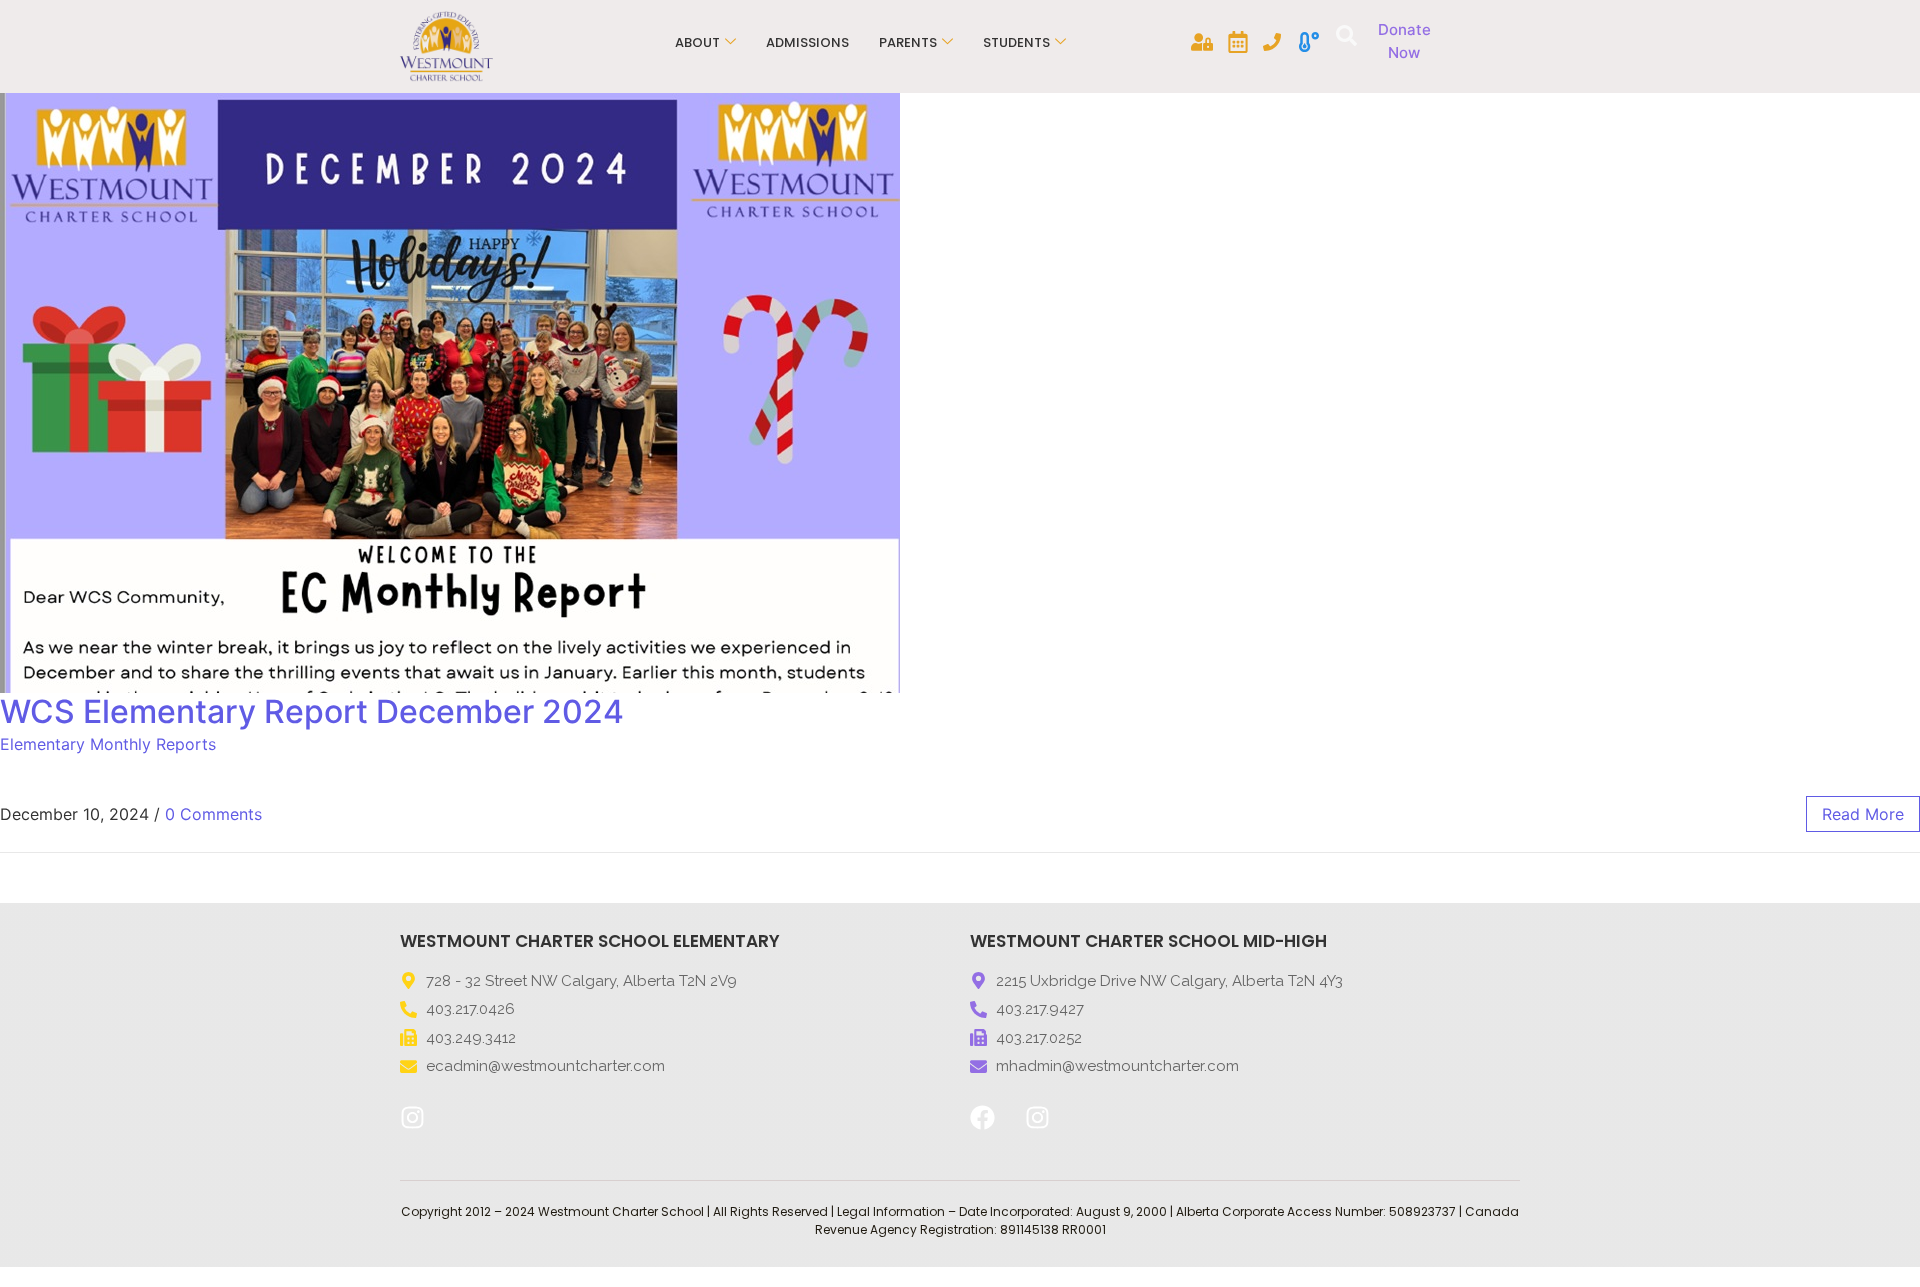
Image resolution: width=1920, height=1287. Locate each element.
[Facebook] (982, 1118)
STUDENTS (1016, 42)
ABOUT (697, 42)
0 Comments (213, 814)
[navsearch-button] (1343, 38)
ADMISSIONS (807, 42)
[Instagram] (412, 1118)
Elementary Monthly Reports (108, 744)
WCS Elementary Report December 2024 (312, 711)
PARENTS (908, 42)
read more (1863, 814)
